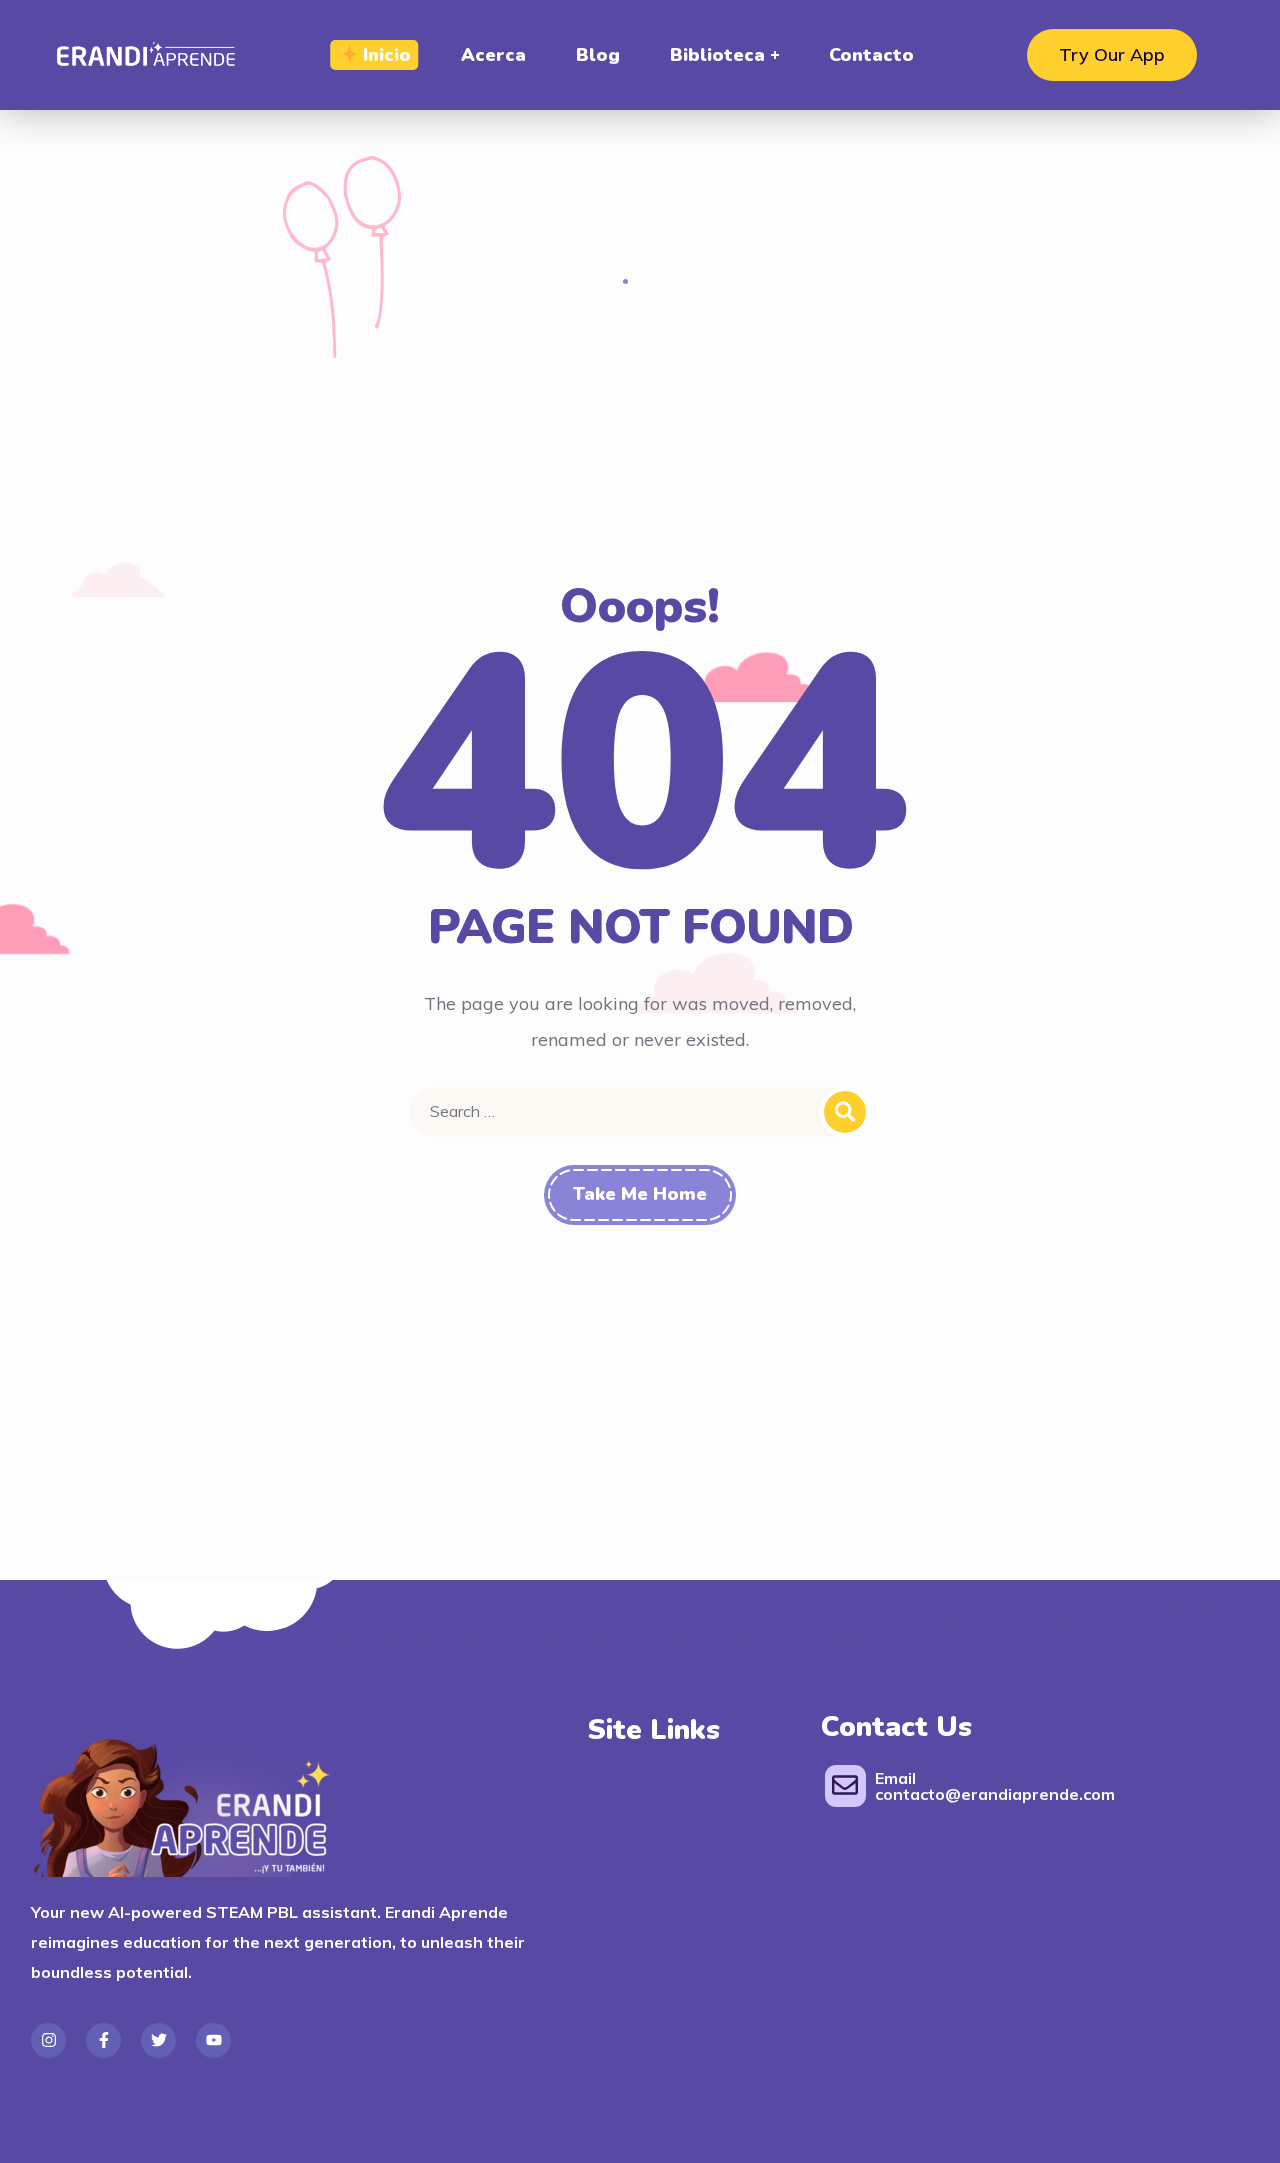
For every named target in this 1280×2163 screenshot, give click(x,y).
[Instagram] (48, 2040)
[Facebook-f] (103, 2040)
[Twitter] (158, 2040)
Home (590, 280)
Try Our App (1112, 54)
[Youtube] (213, 2040)
